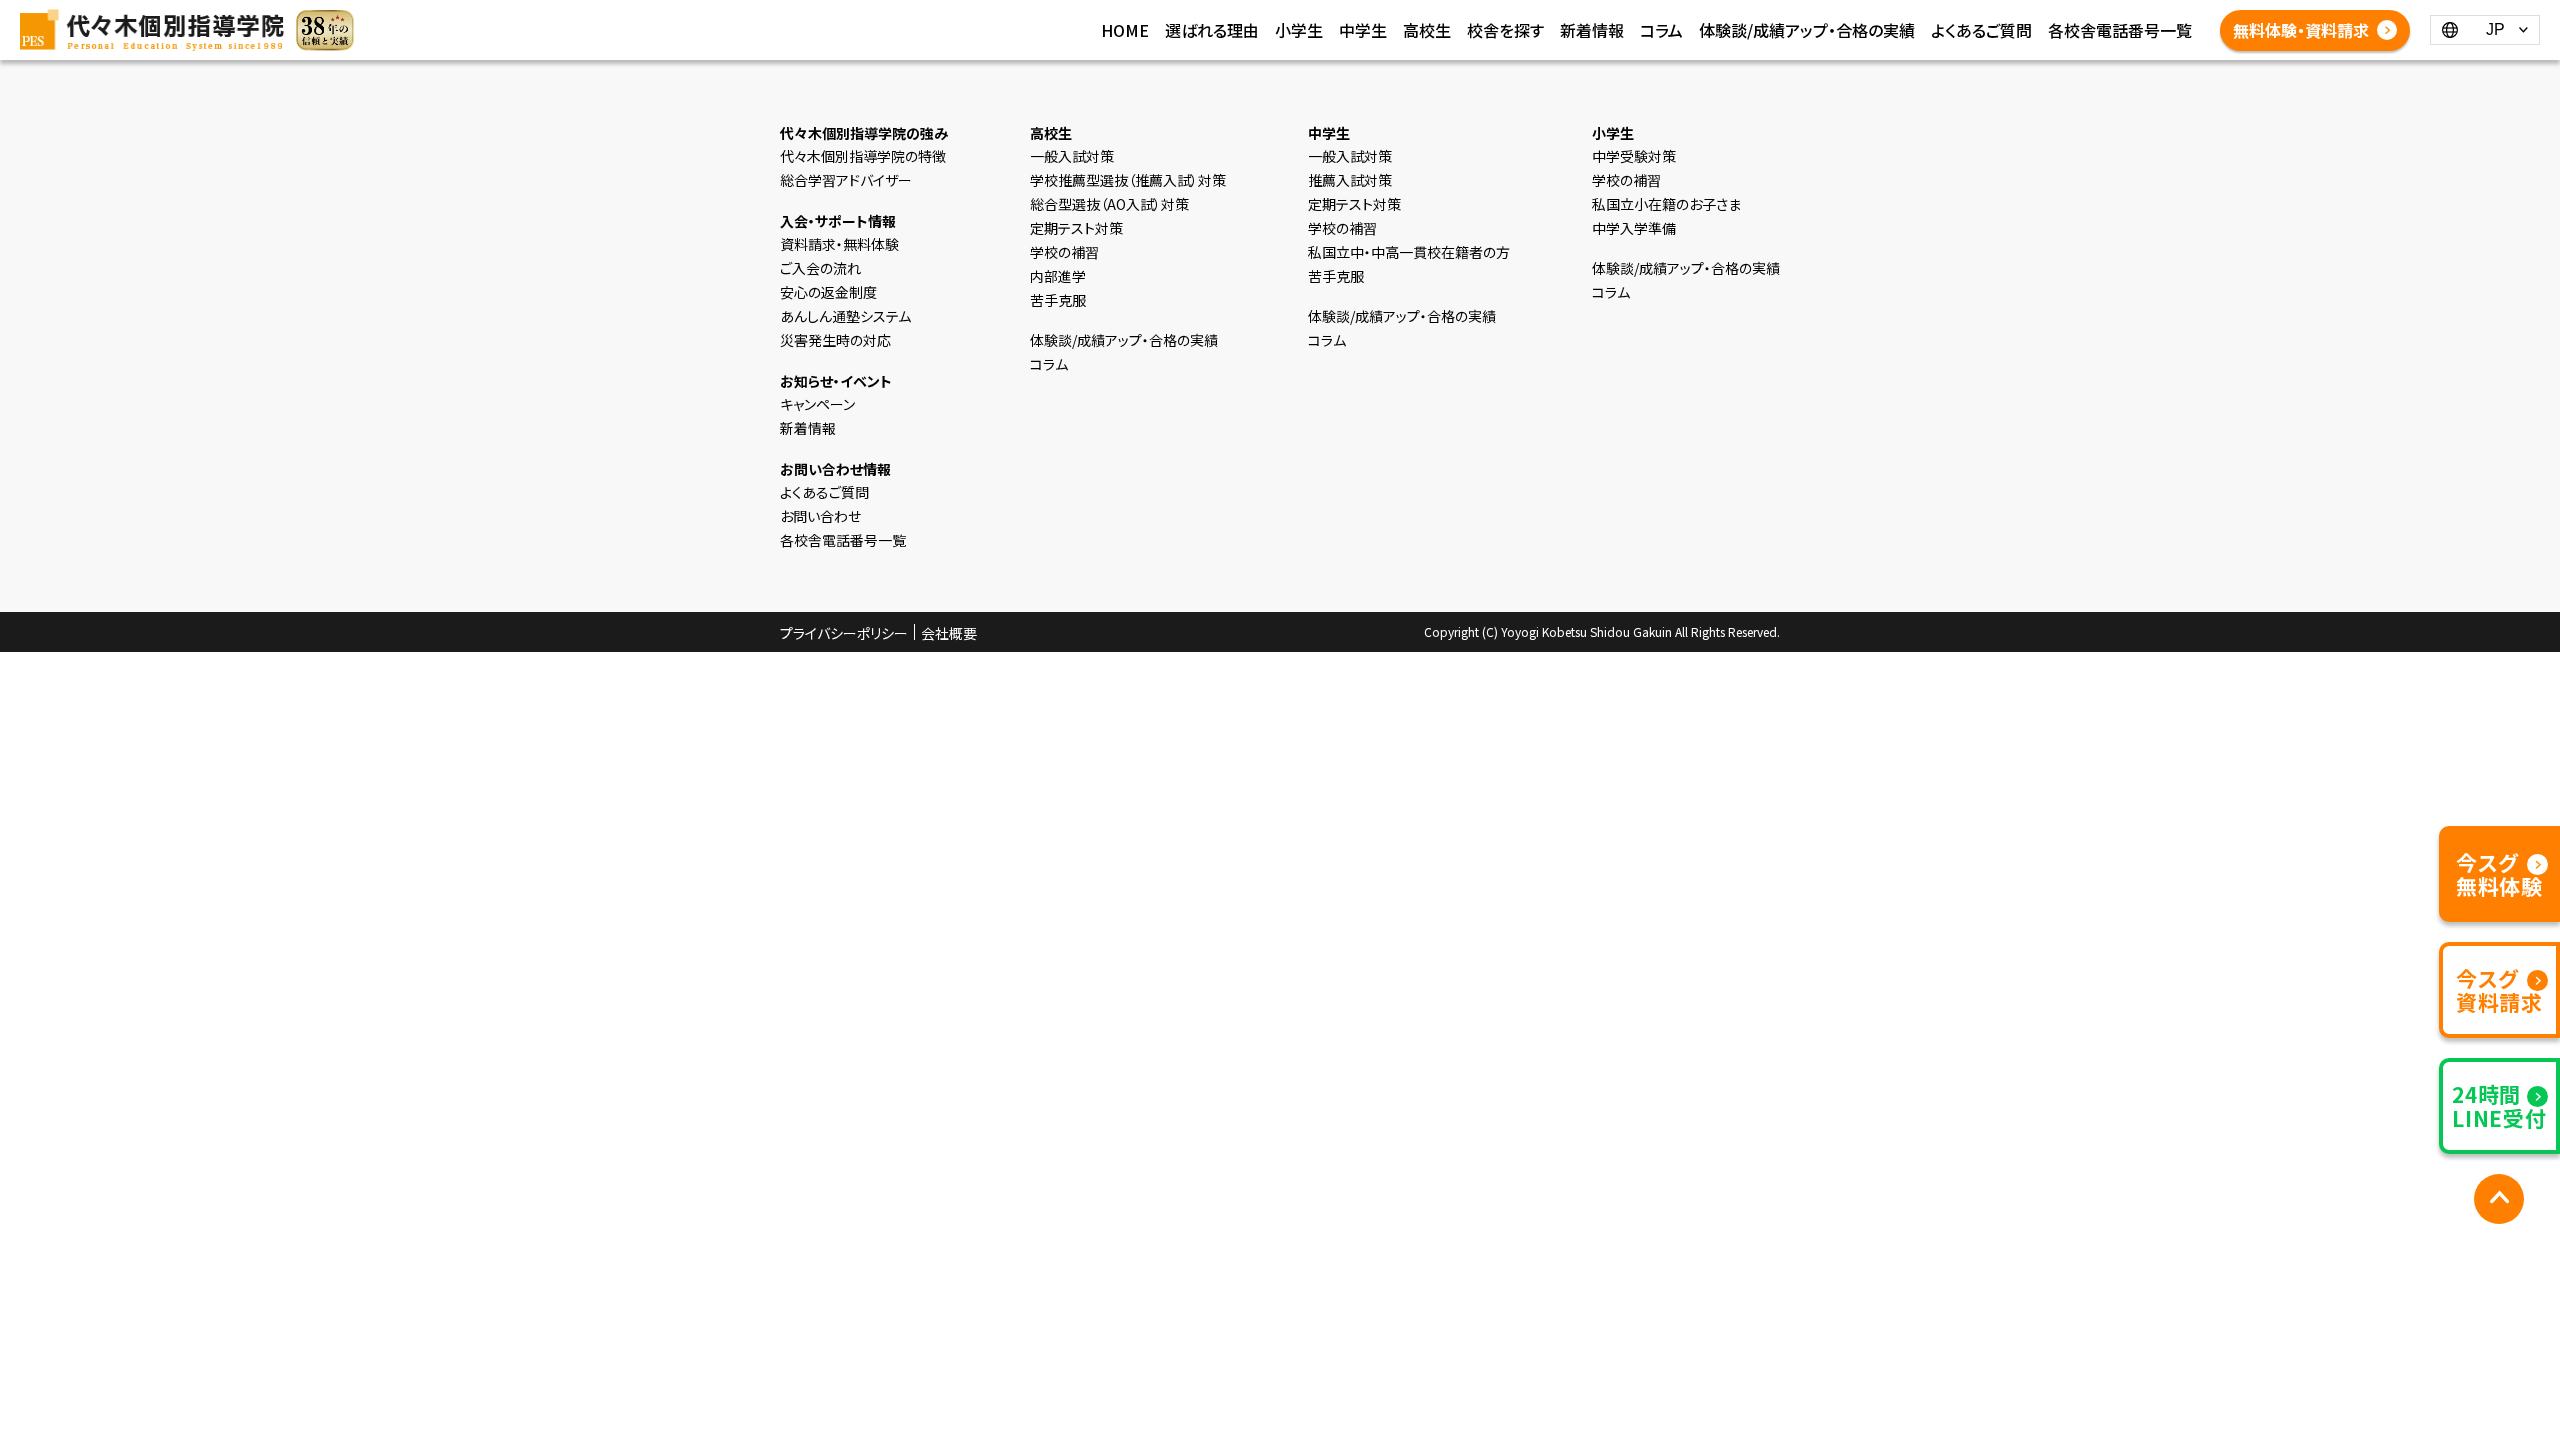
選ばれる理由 (1212, 30)
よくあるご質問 (1981, 30)
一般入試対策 (1072, 156)
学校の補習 (1064, 252)
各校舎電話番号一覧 (2120, 30)
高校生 (1427, 30)
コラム (1661, 30)
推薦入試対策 (1350, 180)
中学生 (1363, 30)
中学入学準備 (1634, 228)
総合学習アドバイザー (846, 180)
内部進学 (1058, 276)
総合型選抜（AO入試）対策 (1109, 204)
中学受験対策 (1634, 156)
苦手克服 (1058, 300)
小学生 (1299, 30)
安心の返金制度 (828, 292)
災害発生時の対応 (835, 340)
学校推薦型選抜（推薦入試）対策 (1128, 180)
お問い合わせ (820, 516)
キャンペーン (817, 404)
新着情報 (1592, 30)
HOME (1125, 30)
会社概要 (949, 633)
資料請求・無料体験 (839, 244)
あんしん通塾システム (845, 316)
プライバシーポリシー (844, 633)
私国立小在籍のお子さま (1666, 204)
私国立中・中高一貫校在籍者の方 (1409, 252)
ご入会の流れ (820, 268)
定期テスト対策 (1076, 228)
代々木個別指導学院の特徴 (863, 156)
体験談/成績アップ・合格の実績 (1807, 30)
